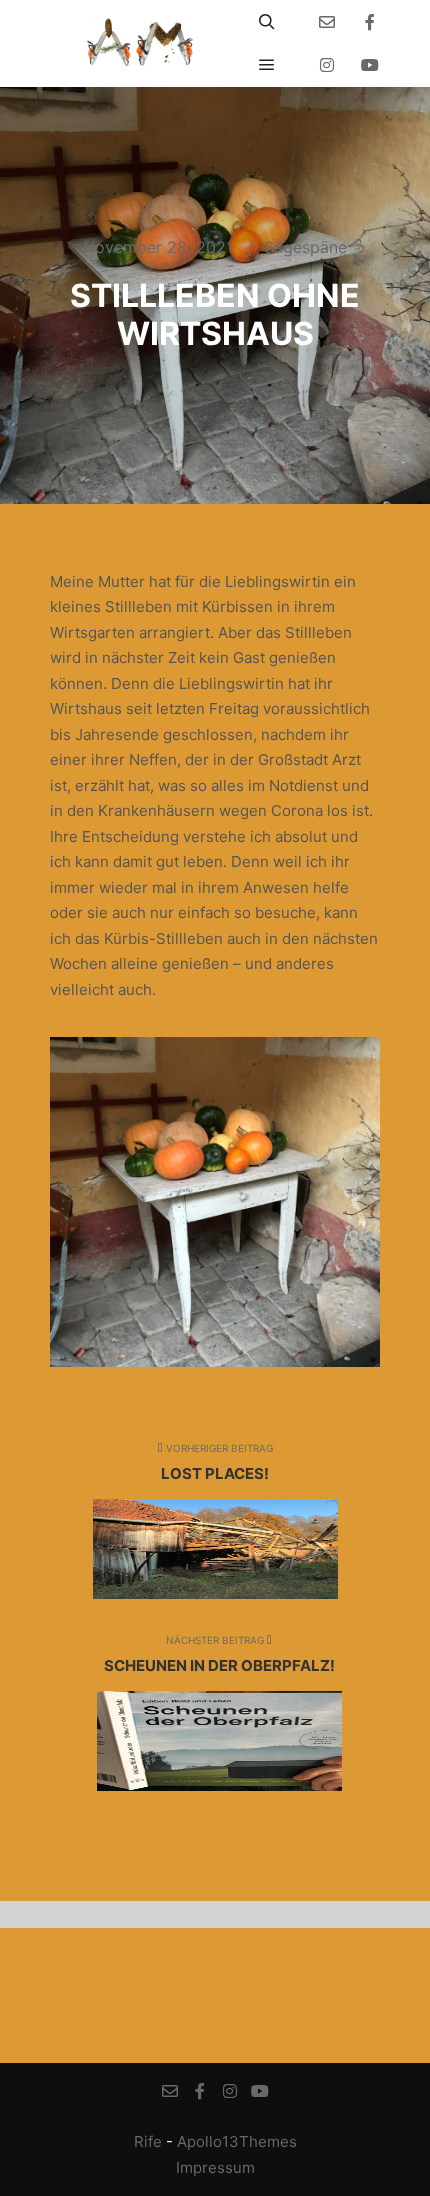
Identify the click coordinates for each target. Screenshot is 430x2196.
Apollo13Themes (237, 2141)
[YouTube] (370, 65)
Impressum (215, 2167)
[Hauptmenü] (267, 65)
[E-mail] (327, 22)
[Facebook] (370, 22)
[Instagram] (327, 65)
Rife (148, 2141)
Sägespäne (305, 247)
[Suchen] (267, 22)
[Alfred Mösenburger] (140, 43)
